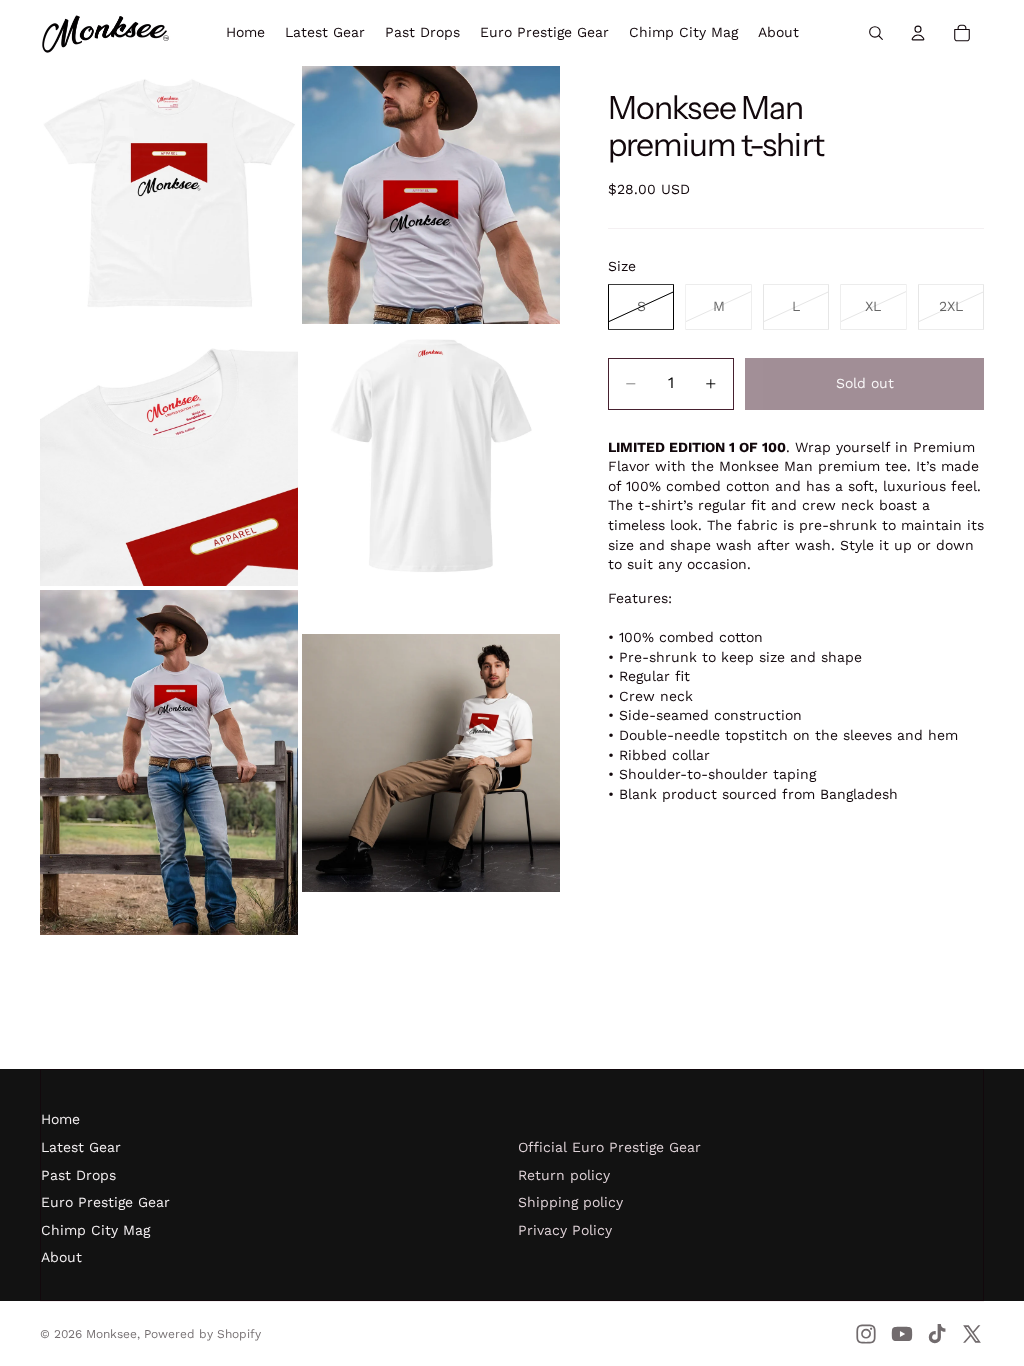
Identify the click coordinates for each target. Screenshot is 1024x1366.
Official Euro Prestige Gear (609, 1147)
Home (60, 1119)
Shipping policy (570, 1202)
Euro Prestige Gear (105, 1202)
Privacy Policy (565, 1230)
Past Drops (78, 1175)
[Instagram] (866, 1334)
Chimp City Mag (95, 1230)
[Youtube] (902, 1334)
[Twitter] (972, 1334)
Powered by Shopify (202, 1334)
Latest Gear (81, 1147)
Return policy (564, 1175)
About (61, 1257)
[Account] (918, 33)
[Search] (876, 33)
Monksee (111, 1334)
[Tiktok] (937, 1334)
